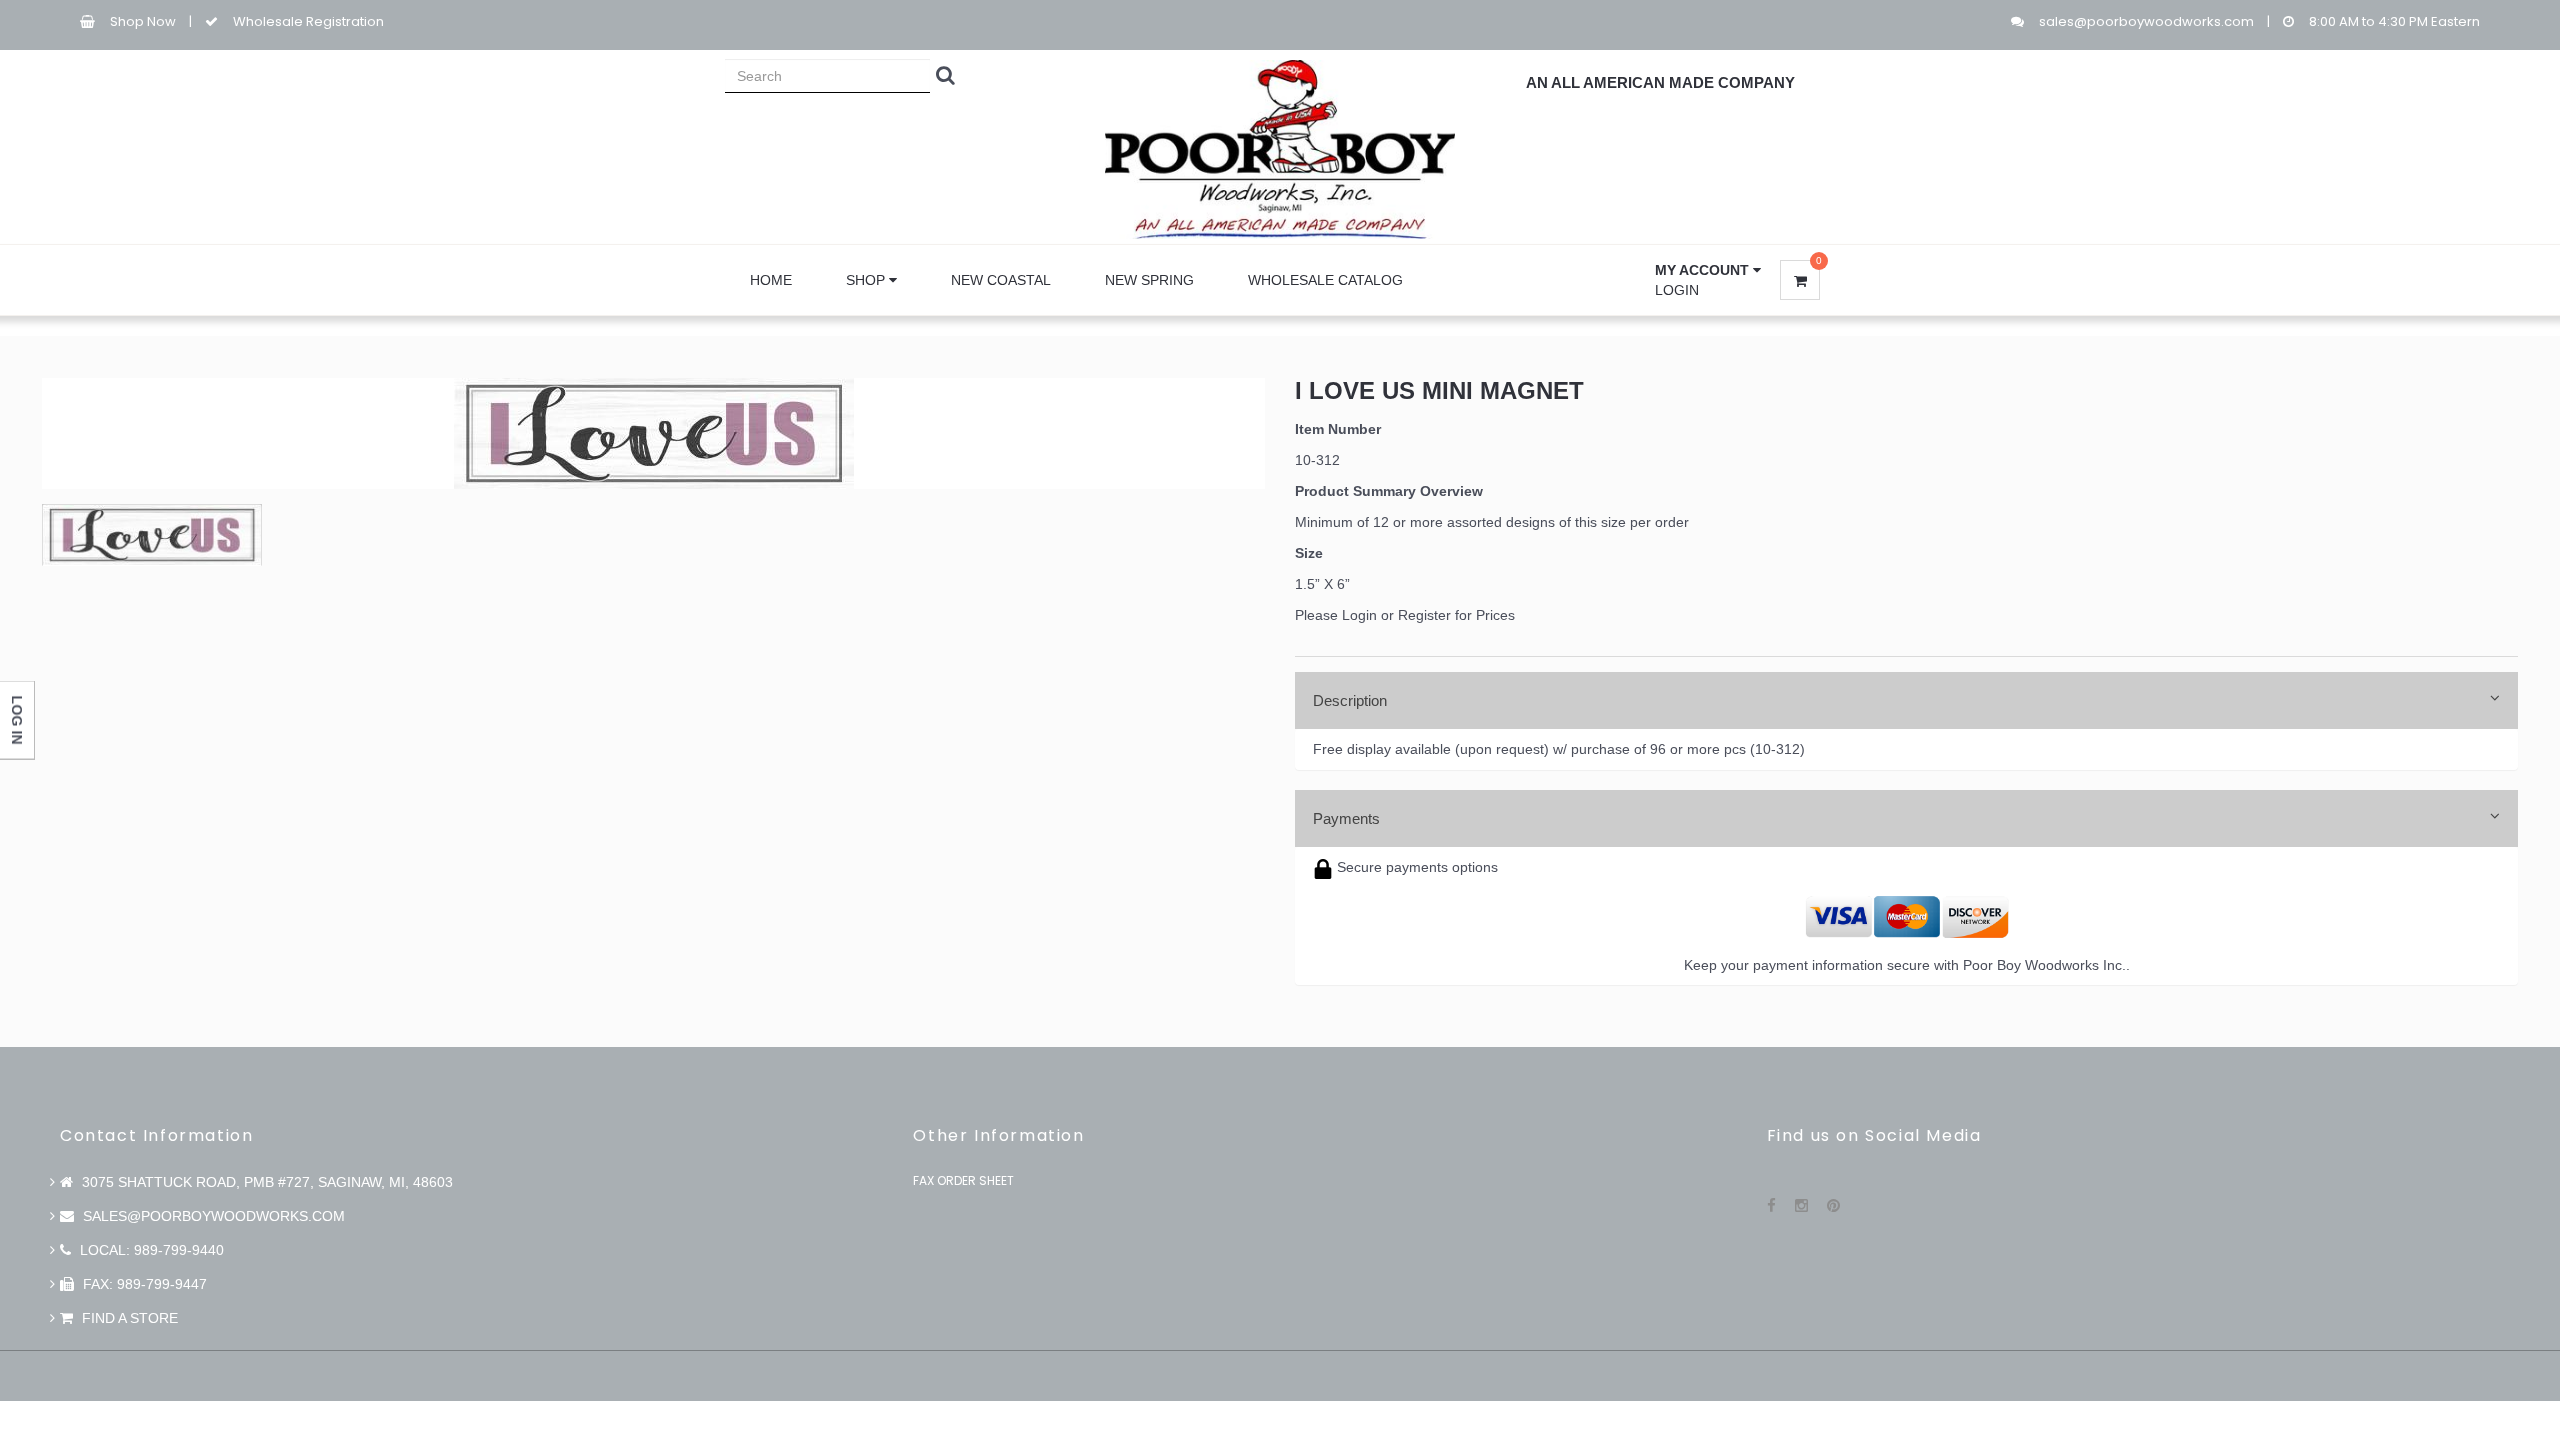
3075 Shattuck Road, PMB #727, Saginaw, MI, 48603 (265, 1182)
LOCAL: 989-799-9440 (150, 1250)
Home (771, 280)
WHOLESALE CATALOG (1325, 280)
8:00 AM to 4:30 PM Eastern (2394, 21)
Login (1677, 290)
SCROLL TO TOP (2511, 772)
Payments (1346, 818)
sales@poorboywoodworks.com (2146, 21)
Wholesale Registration (308, 21)
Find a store (128, 1318)
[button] (1708, 270)
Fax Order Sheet (963, 1180)
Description (1350, 700)
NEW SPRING (1149, 280)
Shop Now (143, 21)
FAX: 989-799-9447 (143, 1284)
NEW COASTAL (1001, 280)
